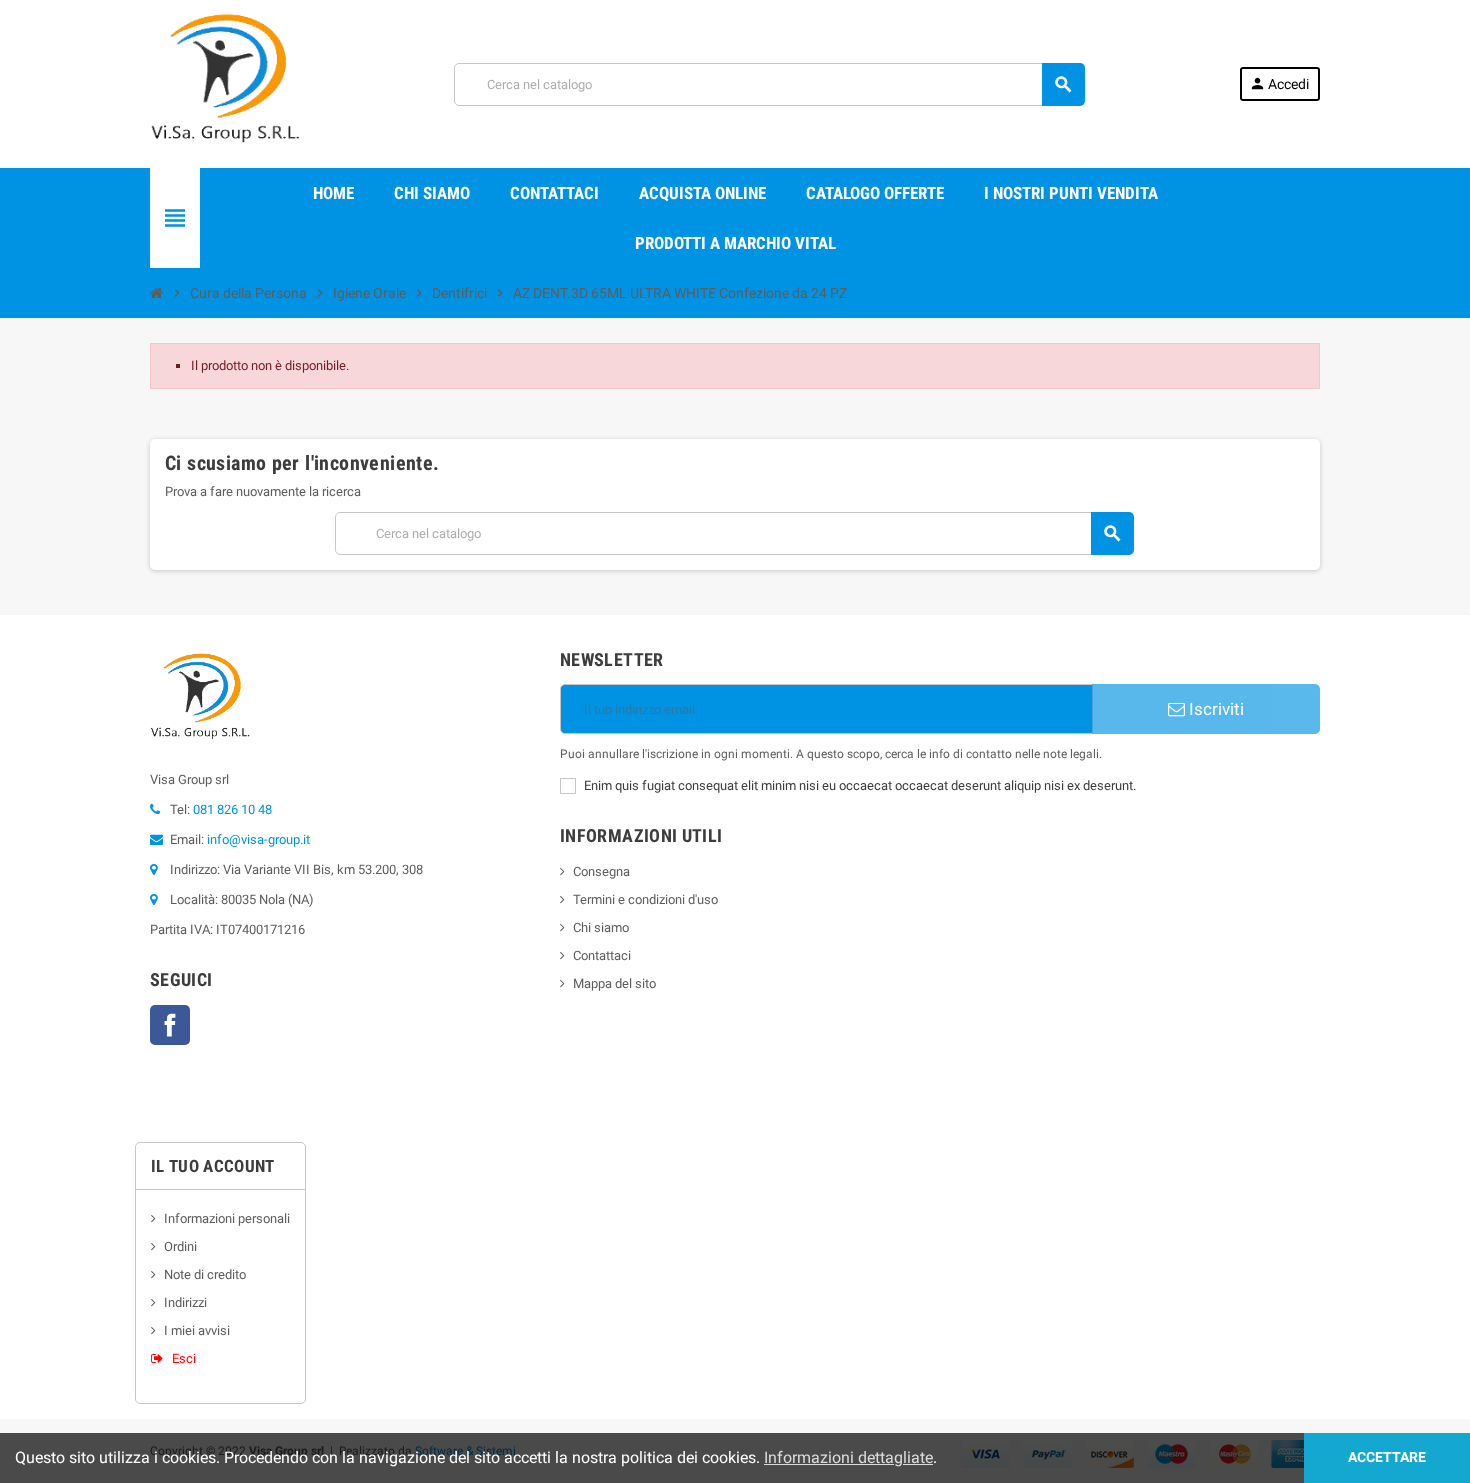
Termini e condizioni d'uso (645, 899)
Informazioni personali (227, 1218)
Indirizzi (185, 1302)
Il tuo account (213, 1166)
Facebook (170, 1025)
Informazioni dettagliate (848, 1457)
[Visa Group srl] (225, 82)
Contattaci (602, 955)
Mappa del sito (614, 983)
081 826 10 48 (232, 809)
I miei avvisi (197, 1330)
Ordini (180, 1246)
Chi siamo (601, 927)
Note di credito (205, 1274)
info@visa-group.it (258, 839)
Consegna (601, 871)
